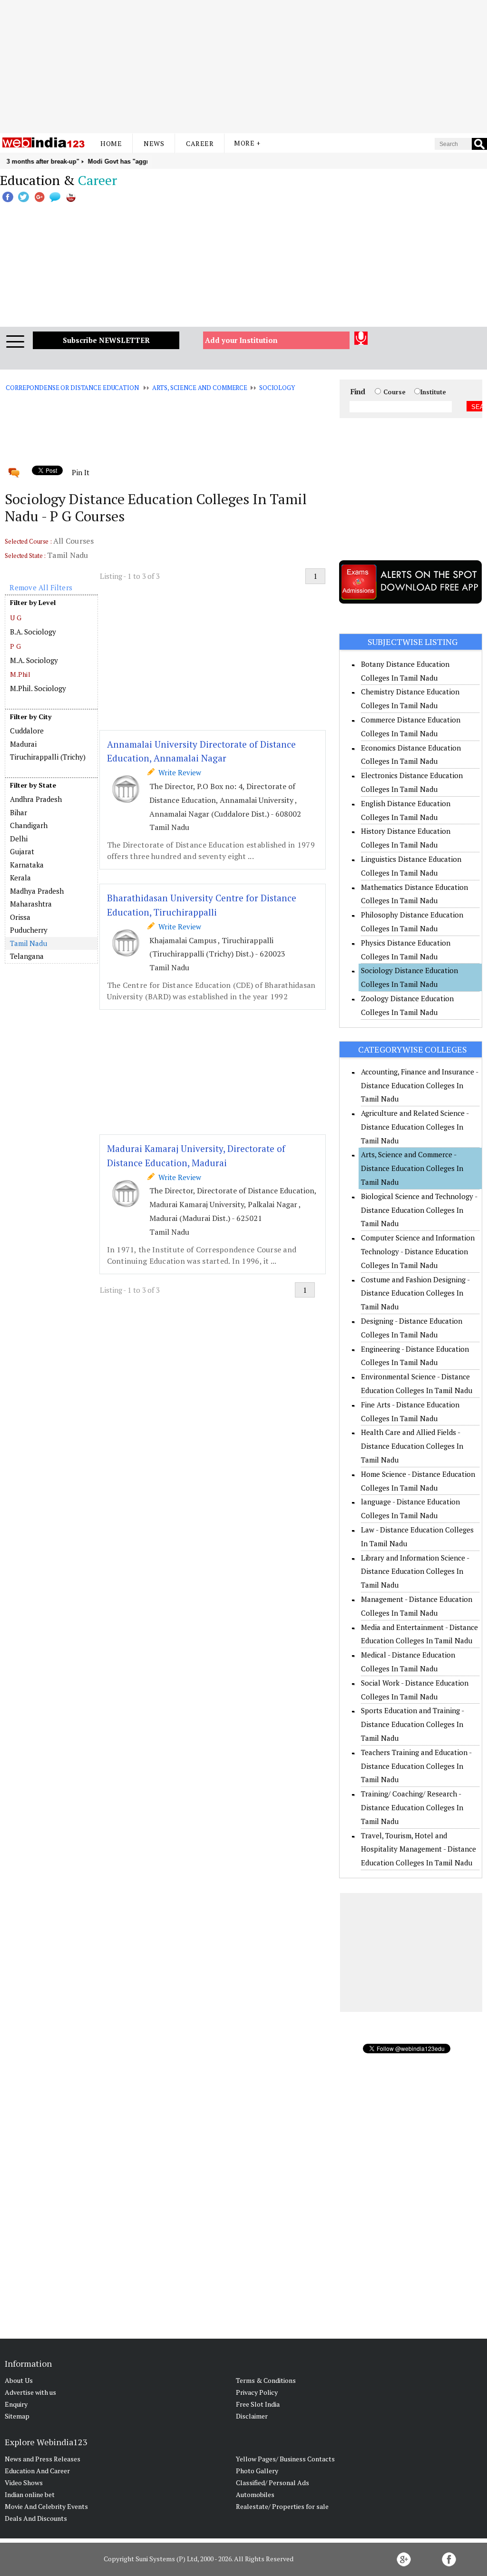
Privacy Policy (257, 2392)
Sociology (277, 388)
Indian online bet (30, 2494)
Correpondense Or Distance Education (72, 388)
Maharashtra (31, 904)
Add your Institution (241, 340)
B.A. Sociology (33, 632)
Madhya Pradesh (37, 891)
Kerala (20, 878)
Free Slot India (258, 2404)
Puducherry (29, 930)
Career (200, 143)
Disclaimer (252, 2416)
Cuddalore (27, 731)
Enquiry (16, 2404)
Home (111, 143)
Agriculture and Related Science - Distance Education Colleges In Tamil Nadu (415, 1127)
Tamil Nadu (29, 943)
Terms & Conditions (266, 2380)
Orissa (20, 917)
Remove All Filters (41, 587)
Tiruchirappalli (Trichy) (48, 757)
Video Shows (24, 2483)
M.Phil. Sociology (38, 688)
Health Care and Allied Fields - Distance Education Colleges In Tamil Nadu (412, 1446)
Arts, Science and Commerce (200, 388)
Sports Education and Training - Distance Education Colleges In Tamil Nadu (412, 1724)
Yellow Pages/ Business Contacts (285, 2459)
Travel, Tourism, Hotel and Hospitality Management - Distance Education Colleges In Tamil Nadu (419, 1849)
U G (16, 618)
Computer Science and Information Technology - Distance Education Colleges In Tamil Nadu (418, 1251)
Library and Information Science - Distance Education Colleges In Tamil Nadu (415, 1571)
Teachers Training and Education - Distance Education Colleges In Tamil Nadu (416, 1766)
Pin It (80, 472)
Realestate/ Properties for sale (282, 2506)
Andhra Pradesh (36, 799)
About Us (19, 2380)
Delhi (19, 839)
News (154, 143)
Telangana (27, 956)
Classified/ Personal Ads (273, 2483)
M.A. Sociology (34, 660)
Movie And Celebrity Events (46, 2506)
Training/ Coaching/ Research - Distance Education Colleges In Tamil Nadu (412, 1807)
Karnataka (27, 865)
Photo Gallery (257, 2471)
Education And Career (37, 2471)
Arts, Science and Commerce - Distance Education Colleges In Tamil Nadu (412, 1168)
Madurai (23, 744)
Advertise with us (30, 2392)
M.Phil (20, 674)
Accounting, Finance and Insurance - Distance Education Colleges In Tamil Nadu (419, 1085)
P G (15, 646)
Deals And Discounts (36, 2518)
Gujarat (22, 851)
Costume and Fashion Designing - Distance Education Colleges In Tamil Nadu (415, 1293)
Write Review (178, 772)
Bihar (19, 812)
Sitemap (17, 2416)
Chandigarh (29, 825)
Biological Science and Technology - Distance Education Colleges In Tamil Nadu (419, 1210)
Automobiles (255, 2494)
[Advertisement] (243, 67)
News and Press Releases (43, 2459)
